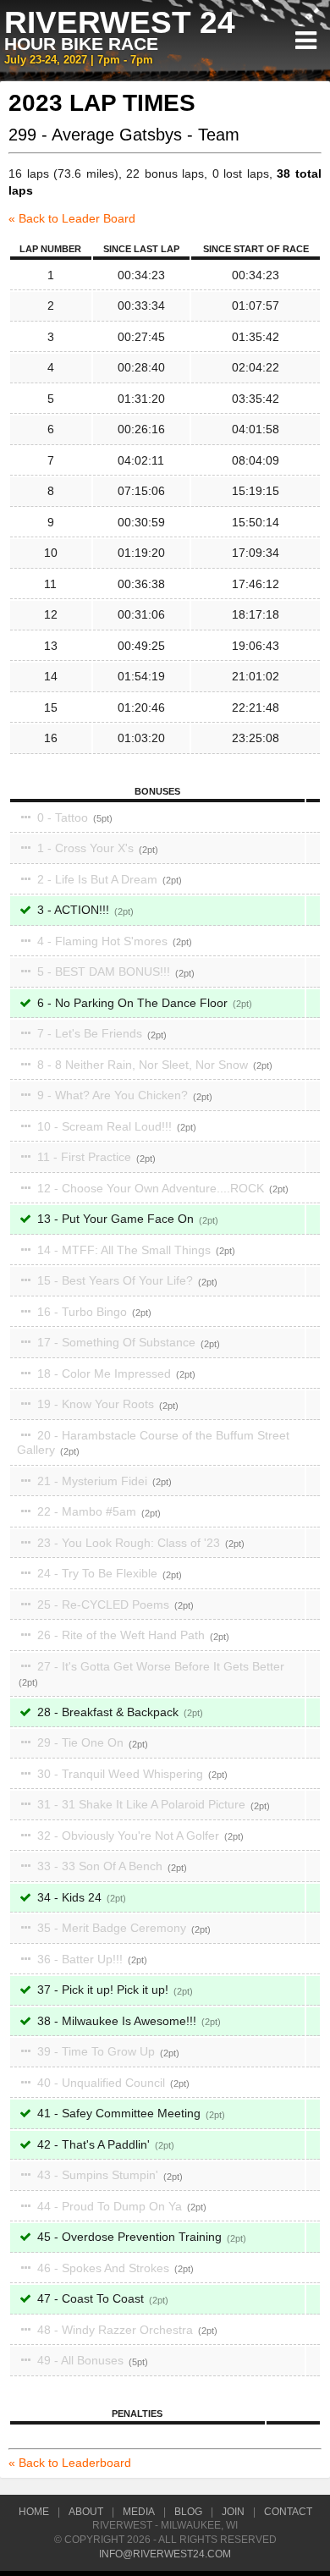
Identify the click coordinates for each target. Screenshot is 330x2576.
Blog (188, 2512)
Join (233, 2512)
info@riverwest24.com (165, 2554)
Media (139, 2512)
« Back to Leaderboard (70, 2463)
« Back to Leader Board (72, 218)
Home (34, 2512)
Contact (288, 2512)
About (86, 2512)
